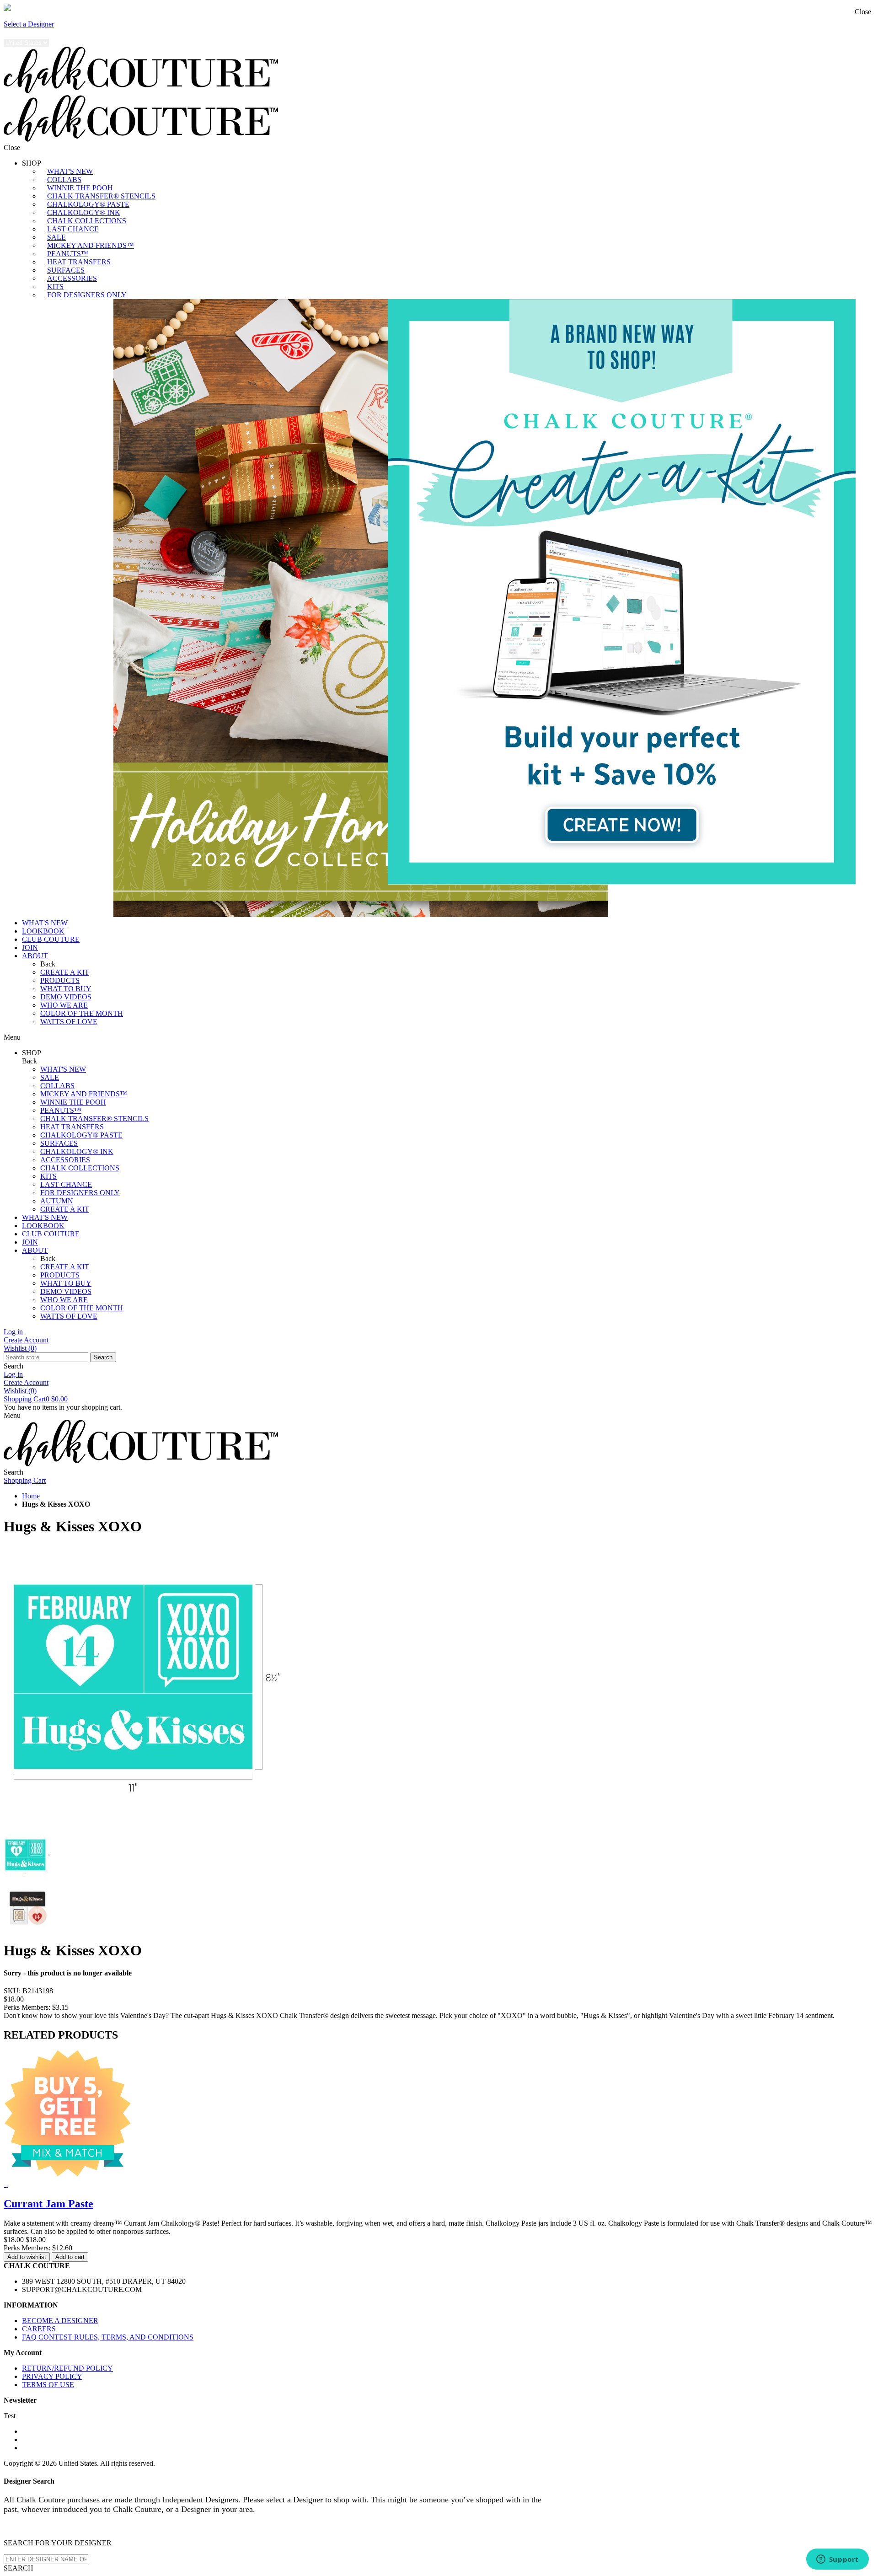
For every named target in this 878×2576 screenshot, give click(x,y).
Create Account (26, 1340)
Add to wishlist (27, 2257)
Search (103, 1357)
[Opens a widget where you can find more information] (837, 2560)
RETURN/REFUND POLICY (67, 2368)
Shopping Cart (36, 1399)
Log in (13, 1332)
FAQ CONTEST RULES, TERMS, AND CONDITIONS (108, 2337)
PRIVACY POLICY (52, 2376)
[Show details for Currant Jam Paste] (5, 2184)
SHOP (32, 163)
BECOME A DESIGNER (60, 2321)
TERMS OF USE (48, 2385)
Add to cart (70, 2257)
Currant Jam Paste (48, 2204)
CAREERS (39, 2329)
